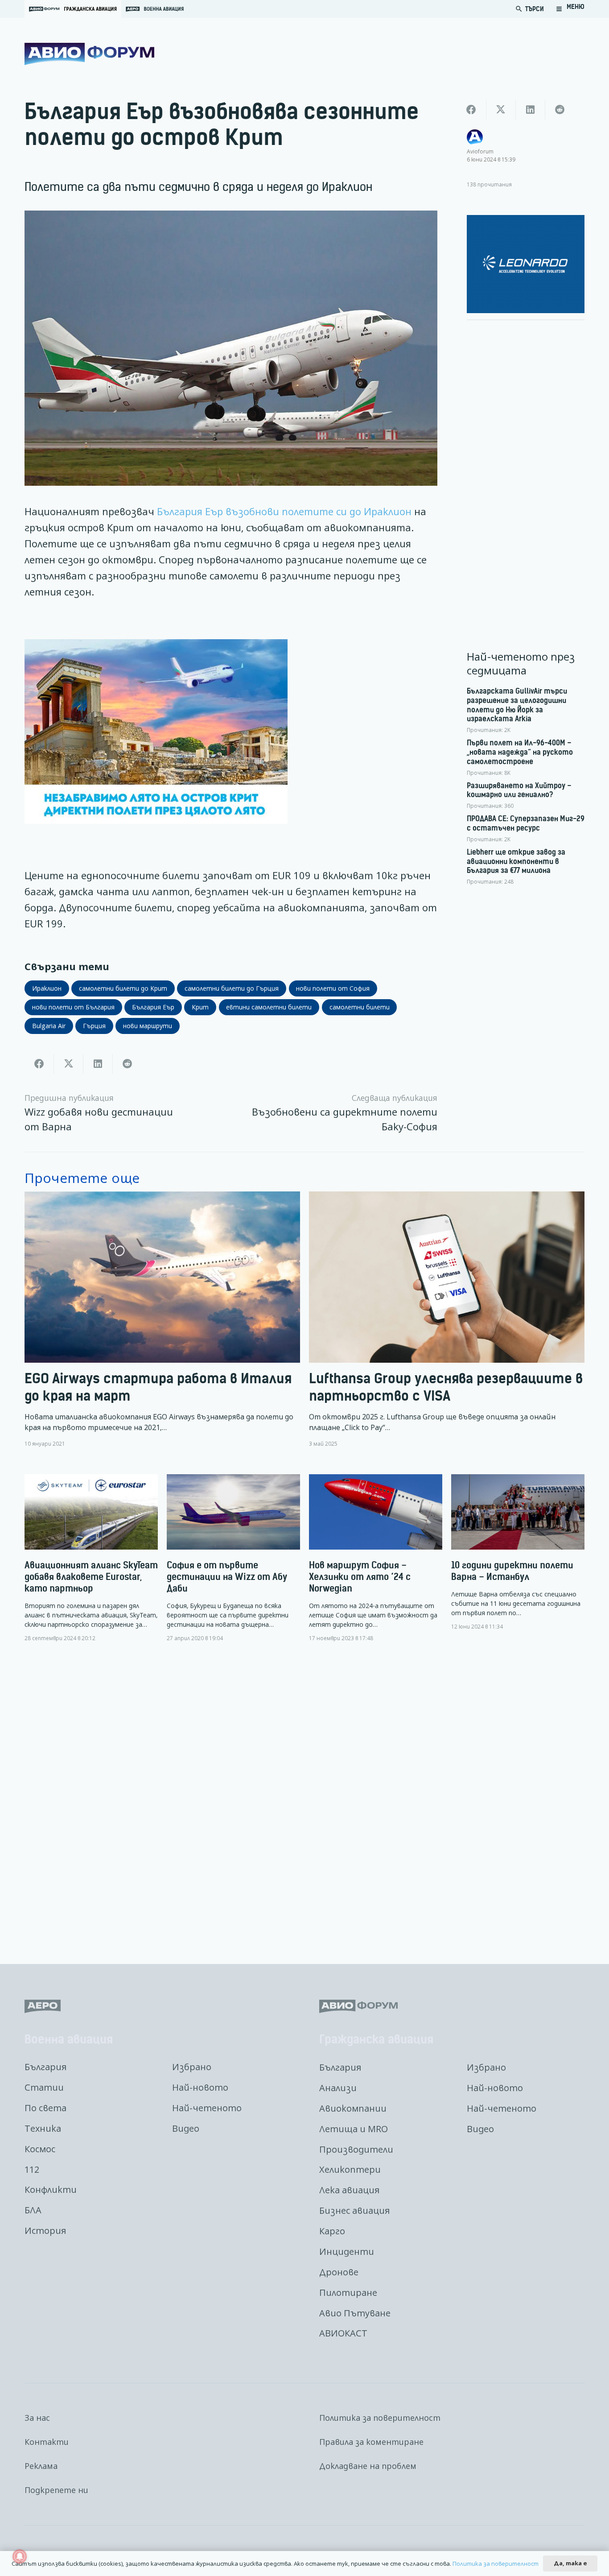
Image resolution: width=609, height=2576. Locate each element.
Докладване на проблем (368, 2466)
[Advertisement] (526, 461)
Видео (186, 2128)
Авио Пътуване (355, 2313)
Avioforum (480, 151)
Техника (43, 2128)
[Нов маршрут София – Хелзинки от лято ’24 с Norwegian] (376, 1558)
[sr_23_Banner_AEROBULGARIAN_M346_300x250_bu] (526, 264)
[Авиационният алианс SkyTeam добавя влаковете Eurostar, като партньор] (91, 1558)
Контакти (47, 2442)
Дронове (339, 2272)
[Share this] (39, 1064)
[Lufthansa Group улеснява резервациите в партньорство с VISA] (447, 1320)
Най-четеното (207, 2108)
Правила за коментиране (371, 2442)
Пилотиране (348, 2293)
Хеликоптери (350, 2169)
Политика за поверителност (380, 2418)
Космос (40, 2149)
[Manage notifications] (20, 2556)
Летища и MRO (354, 2129)
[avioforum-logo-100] (89, 54)
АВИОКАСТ (343, 2333)
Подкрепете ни (56, 2490)
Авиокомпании (353, 2108)
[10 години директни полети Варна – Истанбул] (518, 1552)
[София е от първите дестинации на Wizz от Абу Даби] (233, 1558)
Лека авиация (349, 2190)
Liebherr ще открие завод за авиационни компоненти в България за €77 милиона (516, 861)
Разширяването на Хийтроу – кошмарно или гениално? (519, 790)
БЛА (33, 2210)
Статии (44, 2087)
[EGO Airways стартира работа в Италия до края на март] (162, 1320)
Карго (332, 2231)
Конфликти (51, 2189)
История (45, 2231)
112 (32, 2169)
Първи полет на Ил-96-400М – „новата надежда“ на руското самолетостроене (520, 752)
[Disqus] (304, 1796)
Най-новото (200, 2087)
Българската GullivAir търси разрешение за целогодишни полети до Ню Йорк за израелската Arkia (517, 705)
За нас (37, 2418)
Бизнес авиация (354, 2210)
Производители (356, 2149)
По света (45, 2108)
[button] (570, 9)
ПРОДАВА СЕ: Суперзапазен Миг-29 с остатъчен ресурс (526, 823)
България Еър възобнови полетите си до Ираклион (284, 511)
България (45, 2067)
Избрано (192, 2067)
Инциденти (347, 2251)
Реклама (41, 2466)
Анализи (338, 2088)
